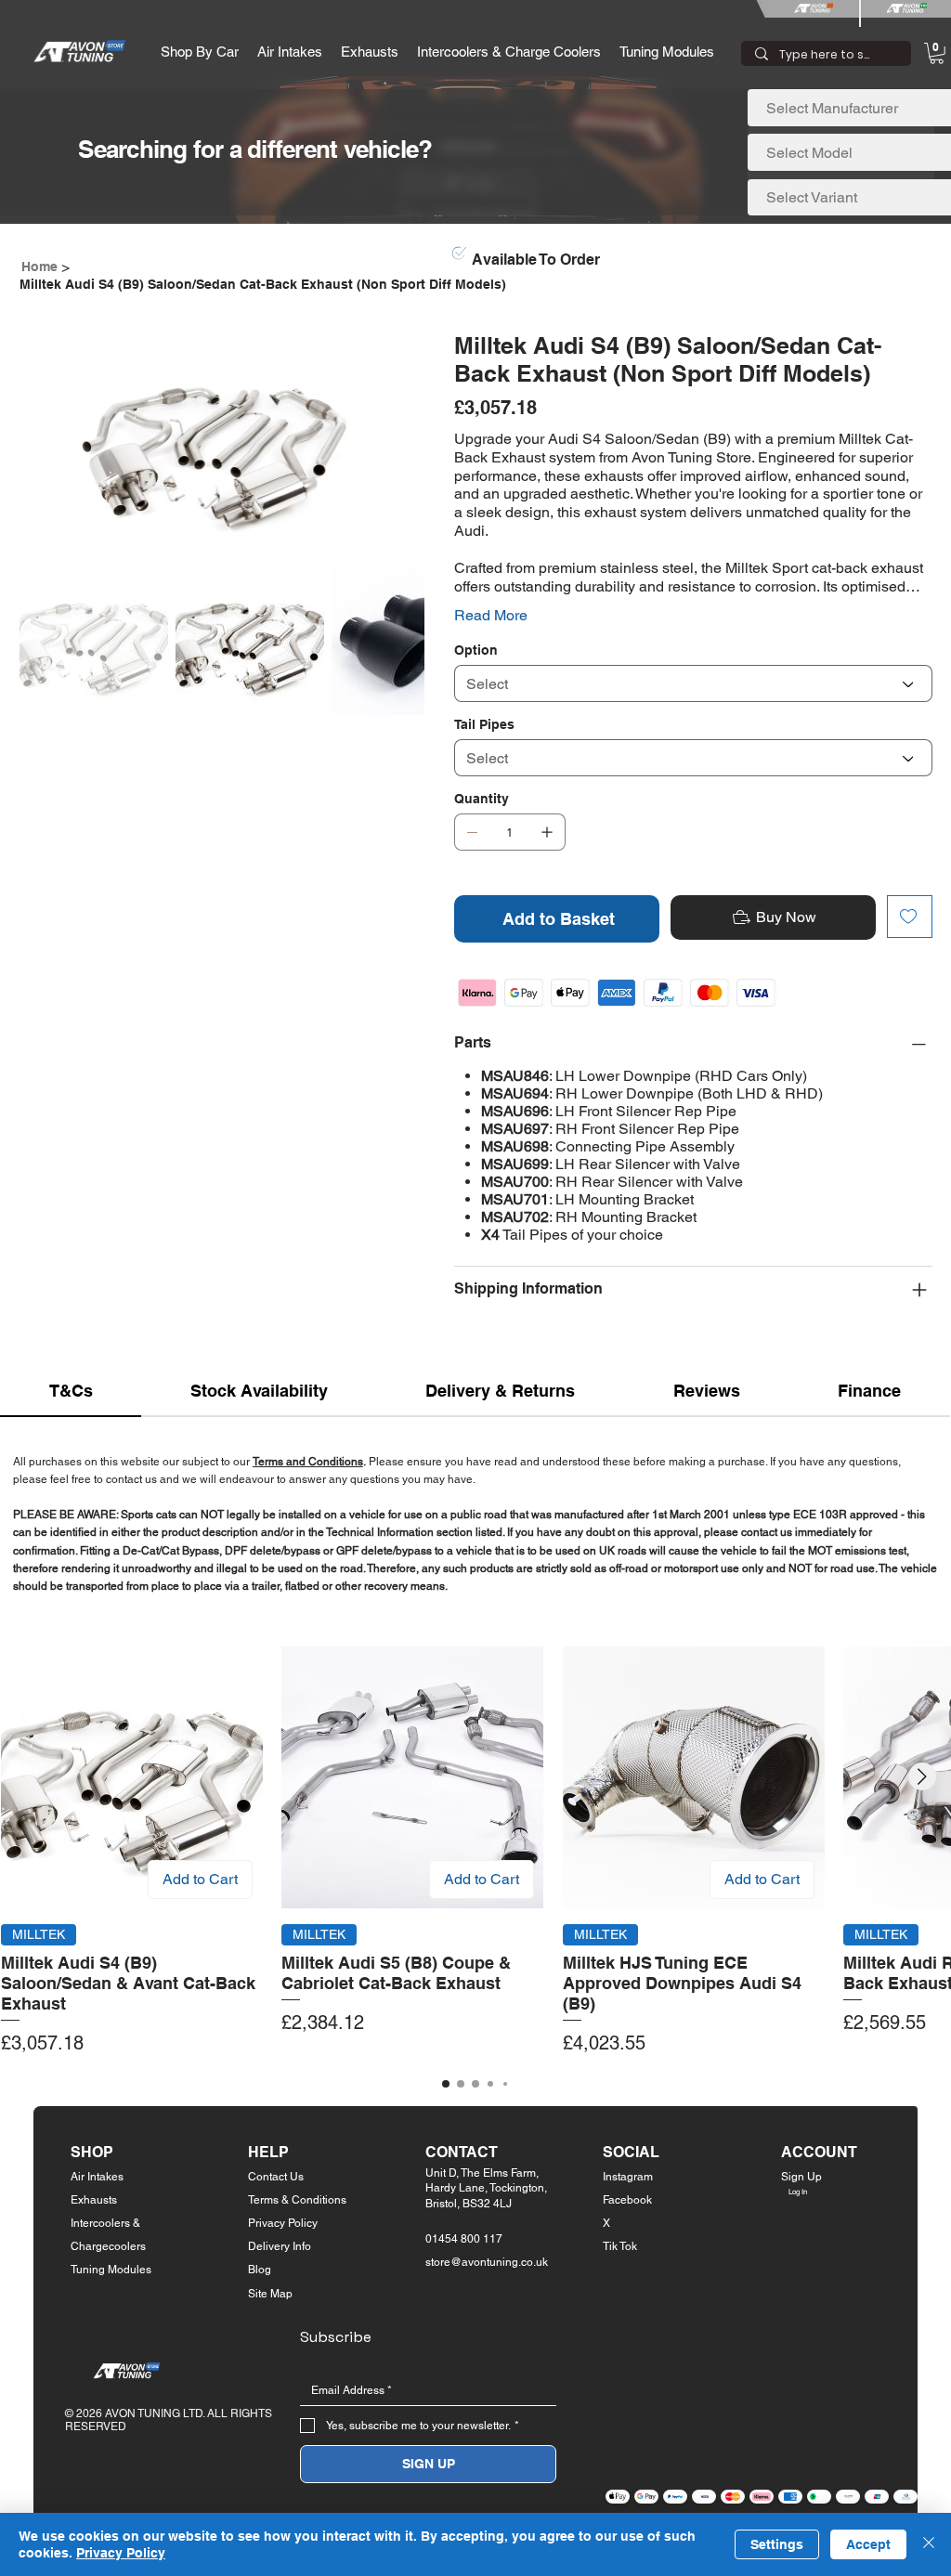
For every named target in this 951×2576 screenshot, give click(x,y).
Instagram (628, 2177)
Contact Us (276, 2177)
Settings (777, 2544)
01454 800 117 (464, 2239)
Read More (491, 615)
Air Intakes (97, 2177)
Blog (260, 2270)
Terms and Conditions (308, 1462)
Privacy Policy (283, 2223)
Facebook (627, 2200)
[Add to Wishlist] (910, 917)
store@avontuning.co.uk (487, 2262)
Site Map (270, 2294)
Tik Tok (620, 2246)
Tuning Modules (111, 2270)
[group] (475, 1852)
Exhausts (94, 2200)
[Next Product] (922, 1776)
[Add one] (547, 832)
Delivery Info (280, 2246)
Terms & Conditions (297, 2200)
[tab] (71, 1392)
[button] (200, 52)
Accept (868, 2544)
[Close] (929, 2544)
